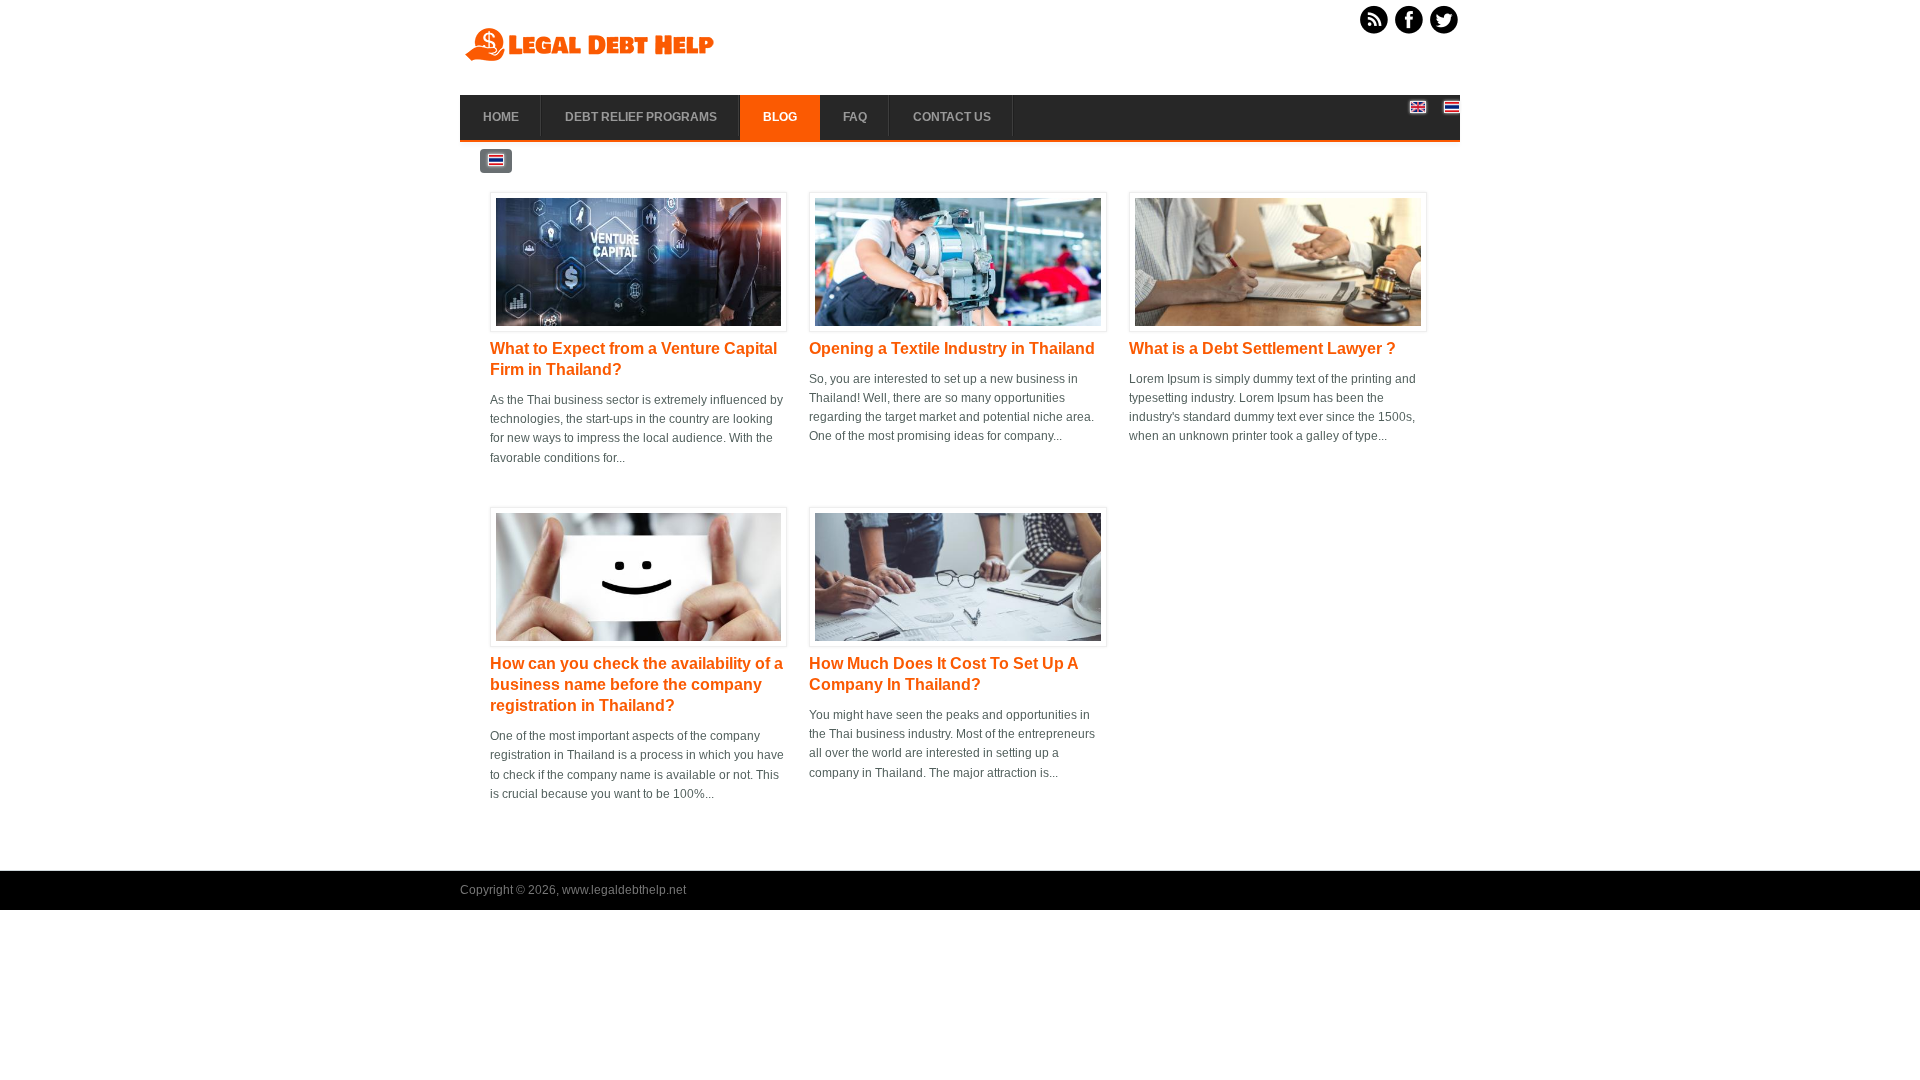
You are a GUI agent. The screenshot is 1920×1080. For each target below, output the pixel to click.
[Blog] (1418, 109)
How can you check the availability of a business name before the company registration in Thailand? (636, 684)
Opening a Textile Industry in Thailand (952, 348)
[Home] (590, 60)
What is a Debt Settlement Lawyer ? (1262, 348)
